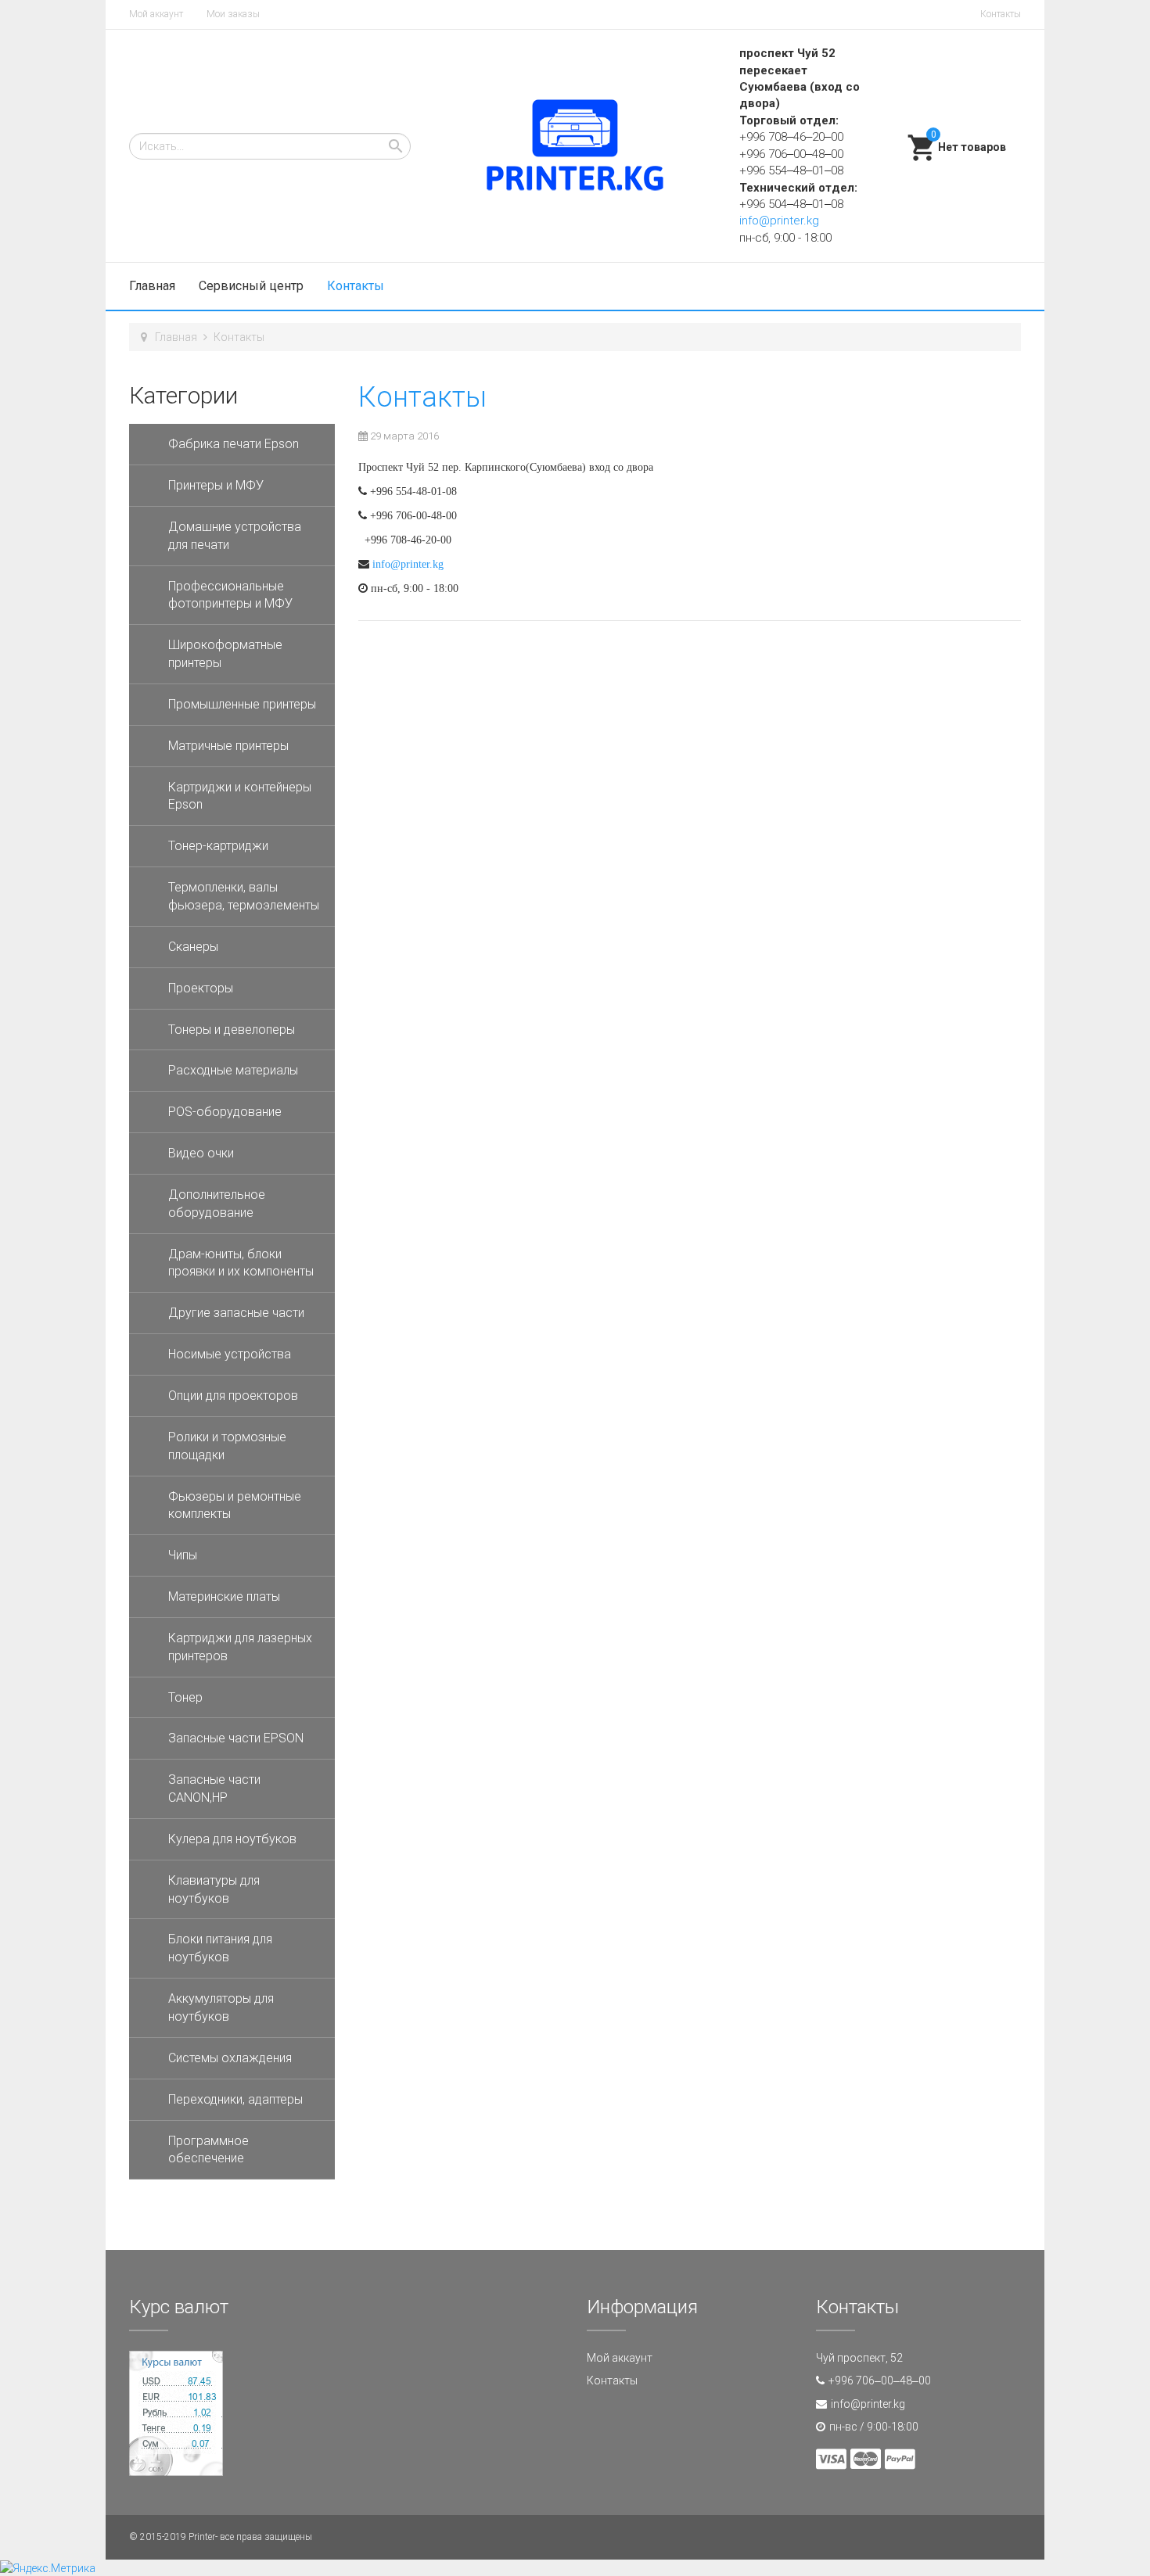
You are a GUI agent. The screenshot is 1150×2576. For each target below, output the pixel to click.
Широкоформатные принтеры (225, 654)
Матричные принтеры (228, 746)
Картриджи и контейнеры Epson (240, 796)
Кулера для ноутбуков (232, 1839)
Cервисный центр (251, 286)
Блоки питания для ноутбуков (220, 1948)
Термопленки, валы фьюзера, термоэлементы (244, 896)
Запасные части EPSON (236, 1738)
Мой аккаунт (156, 14)
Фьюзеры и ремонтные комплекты (235, 1505)
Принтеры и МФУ (216, 485)
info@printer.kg (779, 221)
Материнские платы (224, 1597)
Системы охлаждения (230, 2058)
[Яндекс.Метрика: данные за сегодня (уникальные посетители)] (48, 2568)
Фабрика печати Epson (234, 444)
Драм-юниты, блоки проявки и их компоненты (241, 1263)
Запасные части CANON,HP (214, 1788)
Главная (152, 286)
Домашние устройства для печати (235, 536)
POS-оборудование (225, 1112)
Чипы (183, 1555)
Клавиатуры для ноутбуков (214, 1889)
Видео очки (201, 1153)
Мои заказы (233, 14)
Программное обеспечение (208, 2150)
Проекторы (201, 988)
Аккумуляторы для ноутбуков (221, 2007)
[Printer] (575, 146)
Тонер (185, 1697)
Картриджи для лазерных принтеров (240, 1647)
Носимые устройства (230, 1354)
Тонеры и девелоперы (232, 1030)
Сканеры (193, 947)
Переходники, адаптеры (235, 2099)
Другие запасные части (236, 1313)
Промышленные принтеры (242, 704)
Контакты (1001, 14)
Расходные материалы (233, 1070)
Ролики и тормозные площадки (227, 1446)
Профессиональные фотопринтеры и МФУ (230, 595)
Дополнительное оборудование (217, 1204)
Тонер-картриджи (218, 846)
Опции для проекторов (233, 1396)
